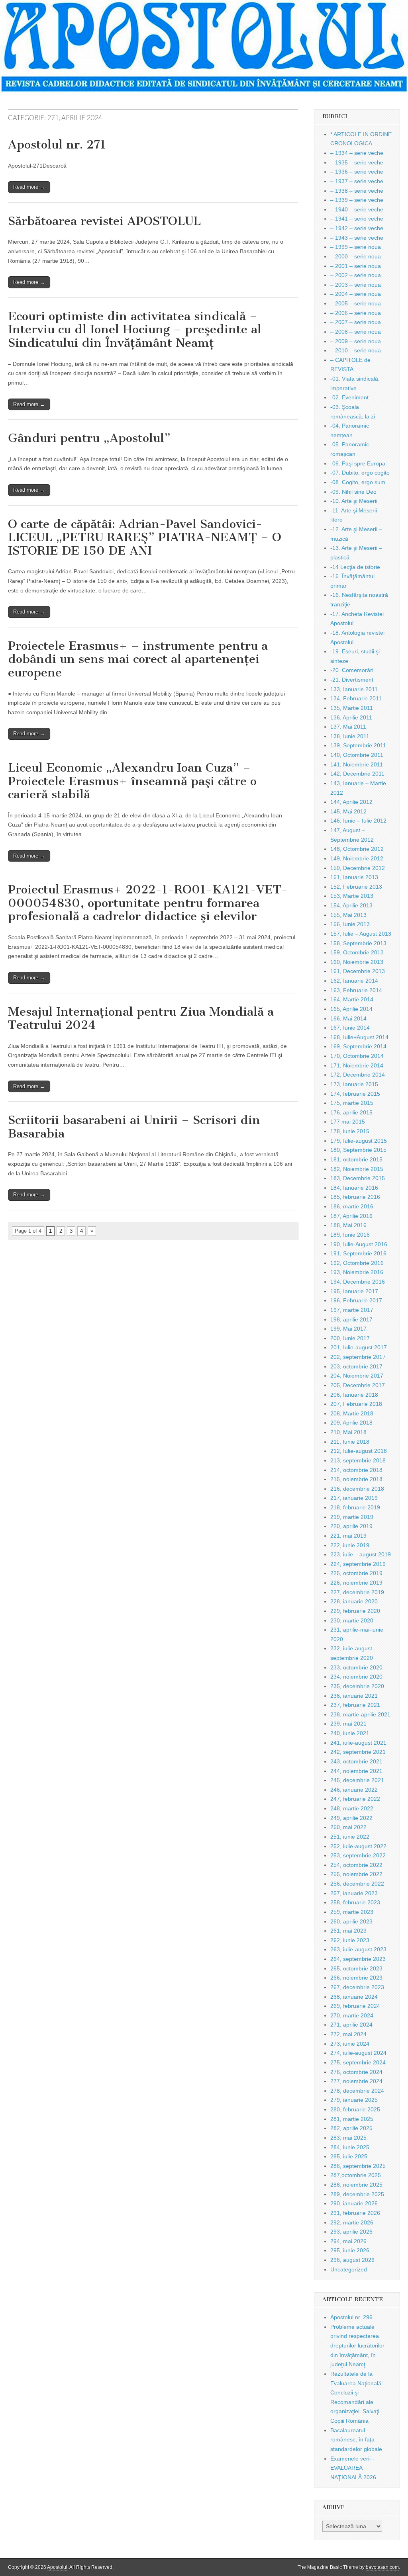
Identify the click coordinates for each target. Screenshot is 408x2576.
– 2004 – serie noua (356, 294)
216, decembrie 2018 (357, 1489)
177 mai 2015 (348, 1122)
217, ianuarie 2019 (354, 1498)
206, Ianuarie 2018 (354, 1395)
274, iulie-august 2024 (358, 2053)
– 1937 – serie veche (357, 181)
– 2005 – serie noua (356, 303)
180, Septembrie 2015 (358, 1150)
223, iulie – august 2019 (361, 1554)
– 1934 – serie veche (357, 153)
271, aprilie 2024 (351, 2025)
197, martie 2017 (352, 1310)
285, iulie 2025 (349, 2156)
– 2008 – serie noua (356, 332)
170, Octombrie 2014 (357, 1056)
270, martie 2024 (352, 2015)
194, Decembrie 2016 (358, 1282)
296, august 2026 (352, 2260)
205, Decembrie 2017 (358, 1385)
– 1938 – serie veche (357, 191)
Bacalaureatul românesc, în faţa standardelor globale (356, 2440)
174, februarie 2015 (355, 1094)
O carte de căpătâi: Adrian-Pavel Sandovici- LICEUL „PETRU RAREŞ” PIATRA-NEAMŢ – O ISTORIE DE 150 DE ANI (145, 537)
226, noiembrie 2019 (356, 1583)
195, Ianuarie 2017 (354, 1291)
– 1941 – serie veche (357, 219)
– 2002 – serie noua (356, 275)
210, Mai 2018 (348, 1432)
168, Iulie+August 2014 (359, 1037)
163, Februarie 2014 (356, 990)
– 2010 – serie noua (356, 350)
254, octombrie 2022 (356, 1865)
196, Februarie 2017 (356, 1300)
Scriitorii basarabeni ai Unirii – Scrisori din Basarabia (134, 1127)
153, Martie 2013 (352, 896)
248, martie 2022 (352, 1808)
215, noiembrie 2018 (356, 1479)
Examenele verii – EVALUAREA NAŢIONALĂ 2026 (353, 2468)
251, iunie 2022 (350, 1837)
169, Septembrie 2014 (358, 1046)
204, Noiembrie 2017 (357, 1376)
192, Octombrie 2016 (357, 1263)
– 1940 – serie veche (357, 209)
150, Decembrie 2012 (358, 868)
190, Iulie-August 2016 (359, 1244)
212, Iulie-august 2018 (359, 1451)
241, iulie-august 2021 (358, 1743)
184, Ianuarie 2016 (354, 1188)
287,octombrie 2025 (356, 2175)
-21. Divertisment (352, 680)
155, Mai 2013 (348, 915)
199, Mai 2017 (348, 1329)
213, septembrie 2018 (358, 1460)
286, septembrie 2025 (358, 2166)
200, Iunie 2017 (350, 1338)
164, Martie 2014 (352, 999)
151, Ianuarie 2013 (354, 877)
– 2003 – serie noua (356, 285)
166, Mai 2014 (348, 1018)
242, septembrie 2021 (358, 1752)
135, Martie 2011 (352, 708)
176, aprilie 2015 (351, 1112)
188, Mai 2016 (348, 1225)
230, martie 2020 (352, 1620)
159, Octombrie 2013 (357, 952)
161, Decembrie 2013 (358, 971)
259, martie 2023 (352, 1912)
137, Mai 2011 (348, 727)
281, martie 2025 (352, 2119)
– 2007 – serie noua (356, 322)
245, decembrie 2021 (357, 1780)
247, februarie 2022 (355, 1799)
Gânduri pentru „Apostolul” (89, 438)
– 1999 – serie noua (356, 247)
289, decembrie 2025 (357, 2194)
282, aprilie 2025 (351, 2128)
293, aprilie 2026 (351, 2232)
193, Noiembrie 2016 (357, 1272)
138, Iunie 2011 (350, 736)
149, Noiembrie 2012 (357, 858)
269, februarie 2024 (355, 2006)
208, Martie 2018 (352, 1413)
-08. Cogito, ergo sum (358, 482)
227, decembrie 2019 (357, 1592)
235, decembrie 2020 (357, 1686)
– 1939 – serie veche (357, 200)
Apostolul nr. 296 (351, 2317)
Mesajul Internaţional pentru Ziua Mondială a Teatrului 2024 (141, 1018)
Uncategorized (349, 2269)
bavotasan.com (382, 2567)
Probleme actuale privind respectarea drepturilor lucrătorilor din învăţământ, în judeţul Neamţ (357, 2346)
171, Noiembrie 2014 (357, 1065)
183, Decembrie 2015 (358, 1178)
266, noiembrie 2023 (356, 1978)
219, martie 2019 (352, 1517)
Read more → (29, 187)
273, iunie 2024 (350, 2044)
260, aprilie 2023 (351, 1921)
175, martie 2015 (352, 1103)
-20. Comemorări (352, 670)
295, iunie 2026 (350, 2250)
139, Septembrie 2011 (358, 745)
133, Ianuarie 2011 (354, 689)
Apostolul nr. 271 (57, 145)
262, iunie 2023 (350, 1940)
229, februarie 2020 (355, 1611)
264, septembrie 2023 (358, 1959)
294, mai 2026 (348, 2241)
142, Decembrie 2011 (357, 774)
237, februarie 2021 (355, 1705)
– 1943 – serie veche (357, 238)
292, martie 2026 (352, 2222)
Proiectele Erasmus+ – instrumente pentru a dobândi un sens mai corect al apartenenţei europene (138, 659)
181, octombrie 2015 (356, 1159)
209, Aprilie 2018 (351, 1423)
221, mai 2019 (348, 1536)
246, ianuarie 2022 (354, 1790)
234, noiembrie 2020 (356, 1677)
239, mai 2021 (348, 1724)
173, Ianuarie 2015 (354, 1084)
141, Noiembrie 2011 (357, 764)
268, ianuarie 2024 (354, 1997)
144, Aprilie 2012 (351, 802)
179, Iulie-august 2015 (359, 1141)
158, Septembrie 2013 (358, 943)
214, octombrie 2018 (356, 1470)
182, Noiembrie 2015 (357, 1169)
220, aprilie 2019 (351, 1526)
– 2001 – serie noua (356, 266)
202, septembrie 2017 (358, 1357)
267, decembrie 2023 (357, 1987)
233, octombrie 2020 (356, 1667)
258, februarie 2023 (355, 1902)
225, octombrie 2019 (356, 1573)
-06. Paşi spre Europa (358, 463)
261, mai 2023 (348, 1931)
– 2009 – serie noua (356, 341)
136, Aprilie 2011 (351, 717)
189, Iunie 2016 (350, 1235)
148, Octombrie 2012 (357, 849)
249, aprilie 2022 (351, 1818)
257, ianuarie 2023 (354, 1893)
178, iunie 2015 (350, 1131)
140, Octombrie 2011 (357, 755)
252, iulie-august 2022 (358, 1846)
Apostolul (57, 2567)
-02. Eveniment (349, 397)
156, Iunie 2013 (350, 924)
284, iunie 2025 (350, 2147)
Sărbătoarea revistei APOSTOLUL (104, 221)
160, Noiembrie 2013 (357, 962)
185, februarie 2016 (355, 1197)
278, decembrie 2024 (357, 2091)
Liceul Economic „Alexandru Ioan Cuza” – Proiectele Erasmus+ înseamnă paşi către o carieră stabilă (132, 781)
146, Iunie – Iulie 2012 (358, 821)
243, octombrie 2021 (356, 1761)
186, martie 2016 (352, 1206)
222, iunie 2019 (350, 1545)
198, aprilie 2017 (351, 1319)
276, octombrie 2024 (356, 2072)
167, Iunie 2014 (350, 1028)
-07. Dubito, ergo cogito (360, 473)
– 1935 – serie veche (357, 162)
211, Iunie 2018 (350, 1442)
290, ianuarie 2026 (354, 2203)
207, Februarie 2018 (356, 1404)
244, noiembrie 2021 (356, 1771)
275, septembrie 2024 (358, 2062)
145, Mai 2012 (348, 811)
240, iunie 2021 (350, 1733)
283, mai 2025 (348, 2138)
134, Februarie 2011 (356, 698)
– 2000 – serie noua (356, 256)
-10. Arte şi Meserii (354, 501)
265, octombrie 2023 (356, 1968)
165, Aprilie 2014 (351, 1009)
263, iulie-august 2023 (358, 1949)
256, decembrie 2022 (357, 1884)
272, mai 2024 (348, 2034)
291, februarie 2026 (355, 2213)
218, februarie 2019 (355, 1507)
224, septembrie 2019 (358, 1564)
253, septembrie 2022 (358, 1855)
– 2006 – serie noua (356, 313)
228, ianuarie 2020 (354, 1601)
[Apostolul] (204, 47)
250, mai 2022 (348, 1827)
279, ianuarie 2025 (354, 2100)
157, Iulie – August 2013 (361, 934)
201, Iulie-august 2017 (359, 1347)
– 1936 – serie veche (357, 172)
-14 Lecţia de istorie (355, 567)
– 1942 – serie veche (357, 228)
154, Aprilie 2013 (351, 905)
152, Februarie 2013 (356, 887)
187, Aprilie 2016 (351, 1216)
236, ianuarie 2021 (354, 1696)
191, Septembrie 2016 (358, 1253)
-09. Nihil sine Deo (353, 492)
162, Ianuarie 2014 (354, 981)
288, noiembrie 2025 (356, 2185)
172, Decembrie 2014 (358, 1075)
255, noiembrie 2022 (356, 1874)
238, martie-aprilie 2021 (360, 1714)
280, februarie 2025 (355, 2109)
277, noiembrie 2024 (356, 2081)
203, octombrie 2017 (356, 1366)
